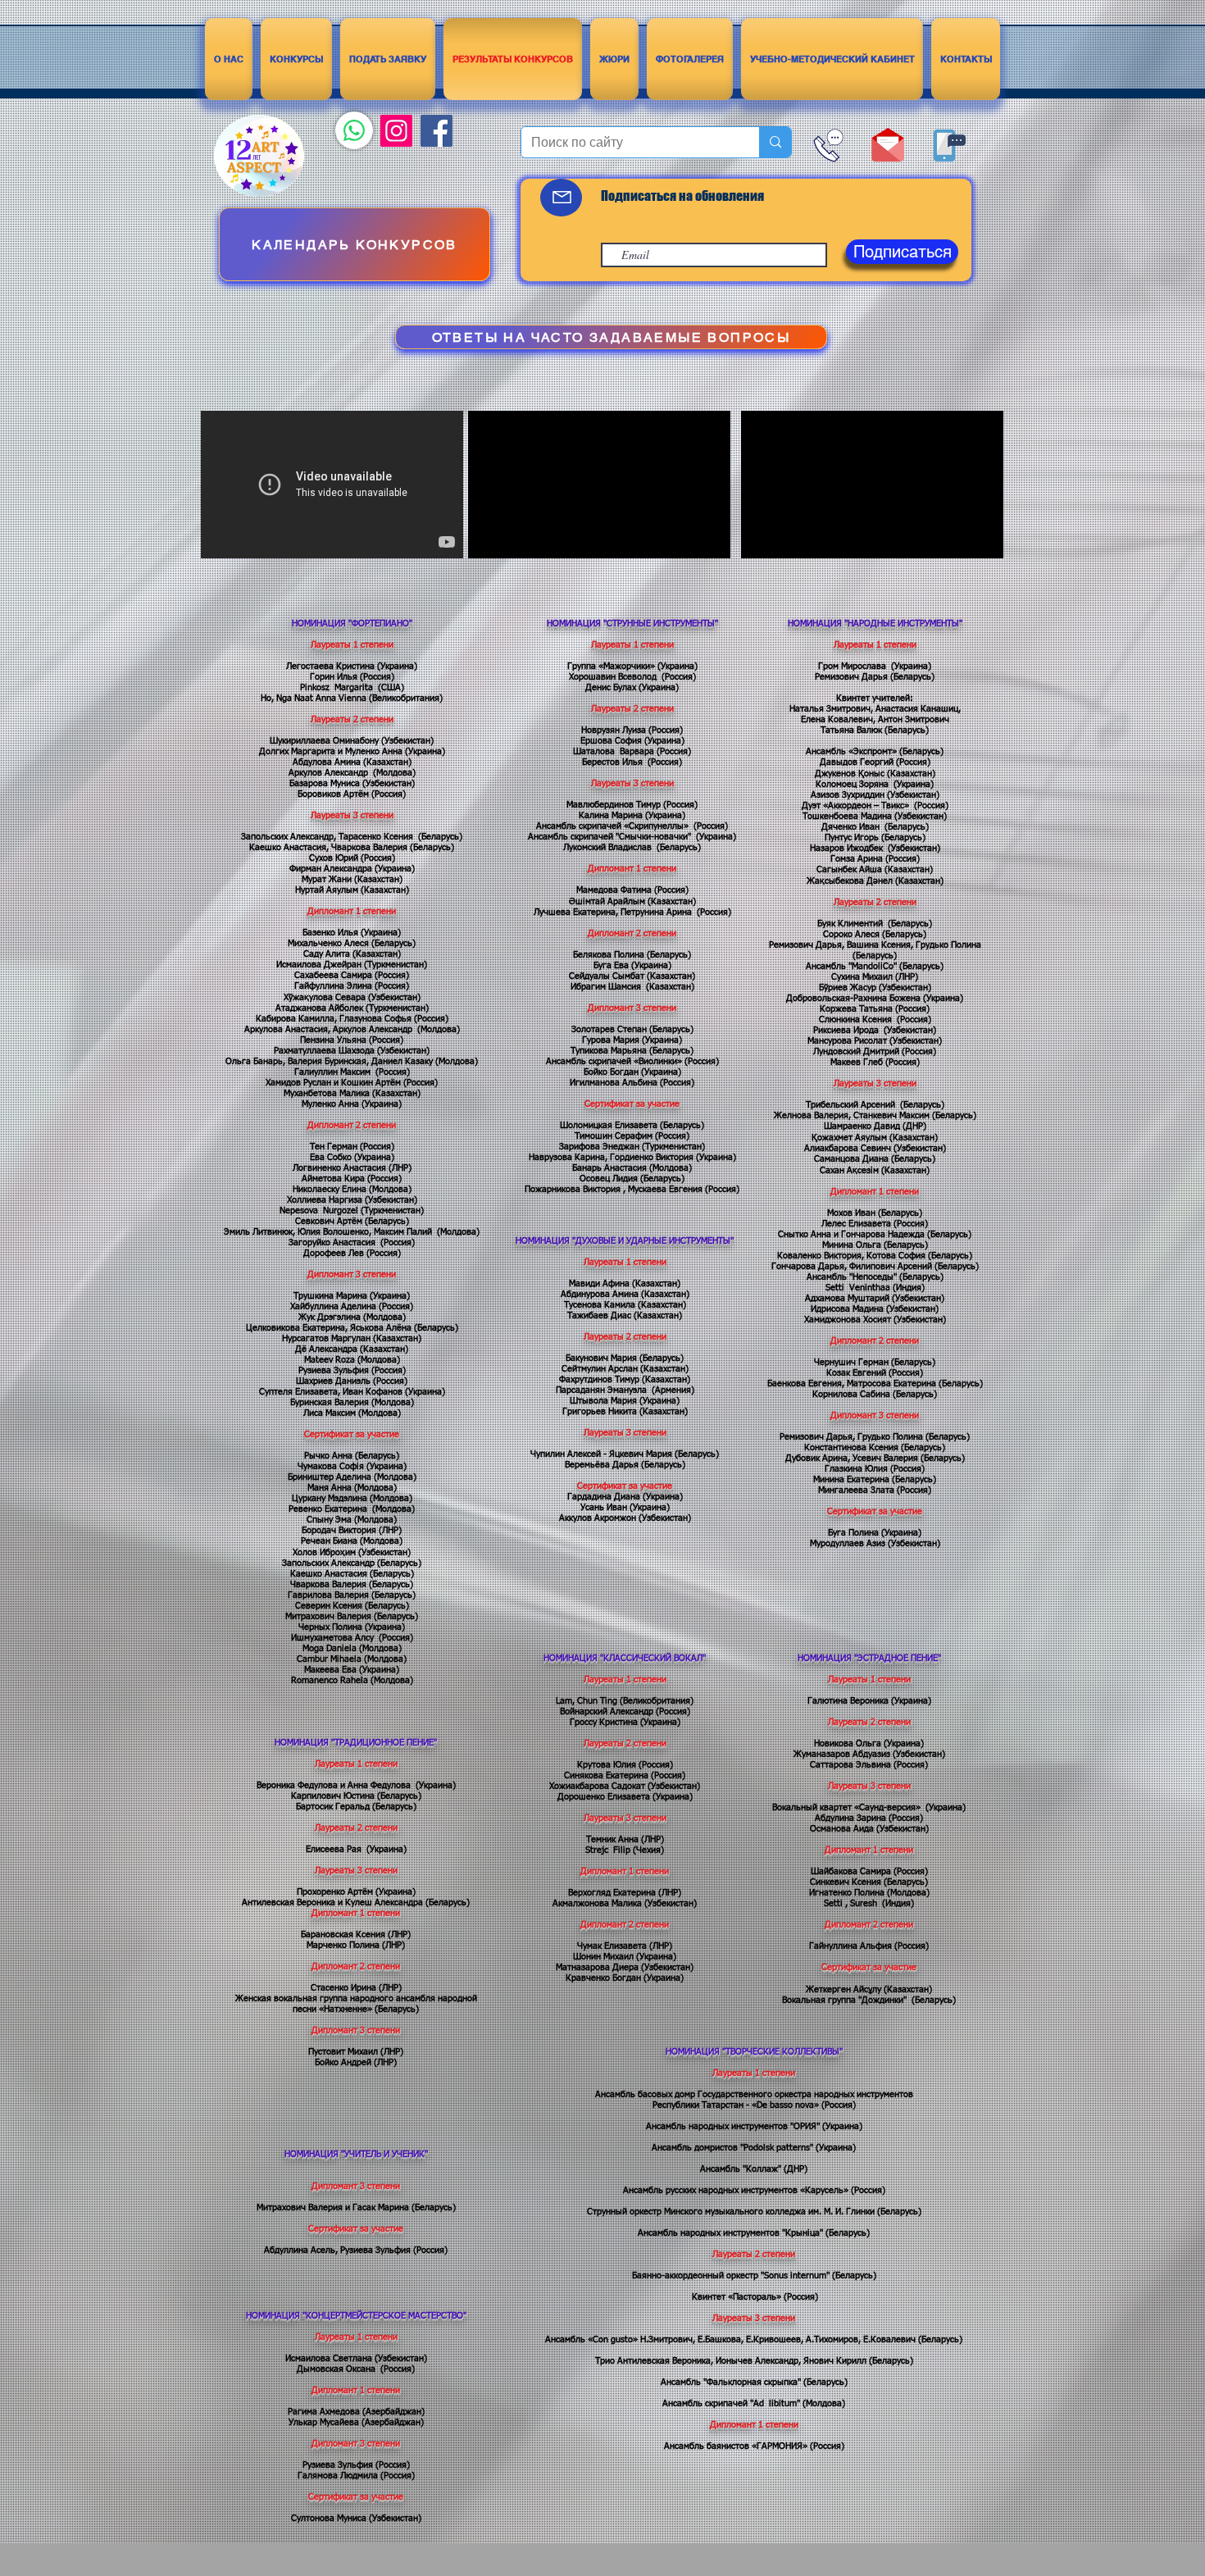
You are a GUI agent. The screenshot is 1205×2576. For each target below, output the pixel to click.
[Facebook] (437, 131)
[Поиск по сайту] (775, 142)
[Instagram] (396, 131)
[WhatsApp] (354, 130)
